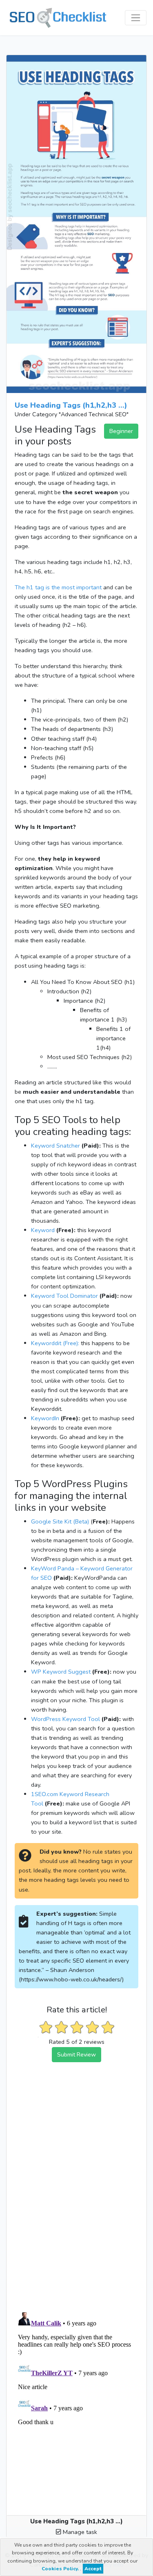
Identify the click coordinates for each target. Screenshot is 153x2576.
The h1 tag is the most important (58, 587)
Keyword (43, 1230)
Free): (72, 1343)
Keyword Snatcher (55, 1146)
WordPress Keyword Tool (65, 1719)
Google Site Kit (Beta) (60, 1521)
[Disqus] (76, 2199)
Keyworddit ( (48, 1343)
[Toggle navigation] (136, 18)
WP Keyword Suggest (61, 1672)
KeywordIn (45, 1418)
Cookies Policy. (61, 2569)
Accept (93, 2569)
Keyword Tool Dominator (64, 1296)
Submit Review (76, 2054)
